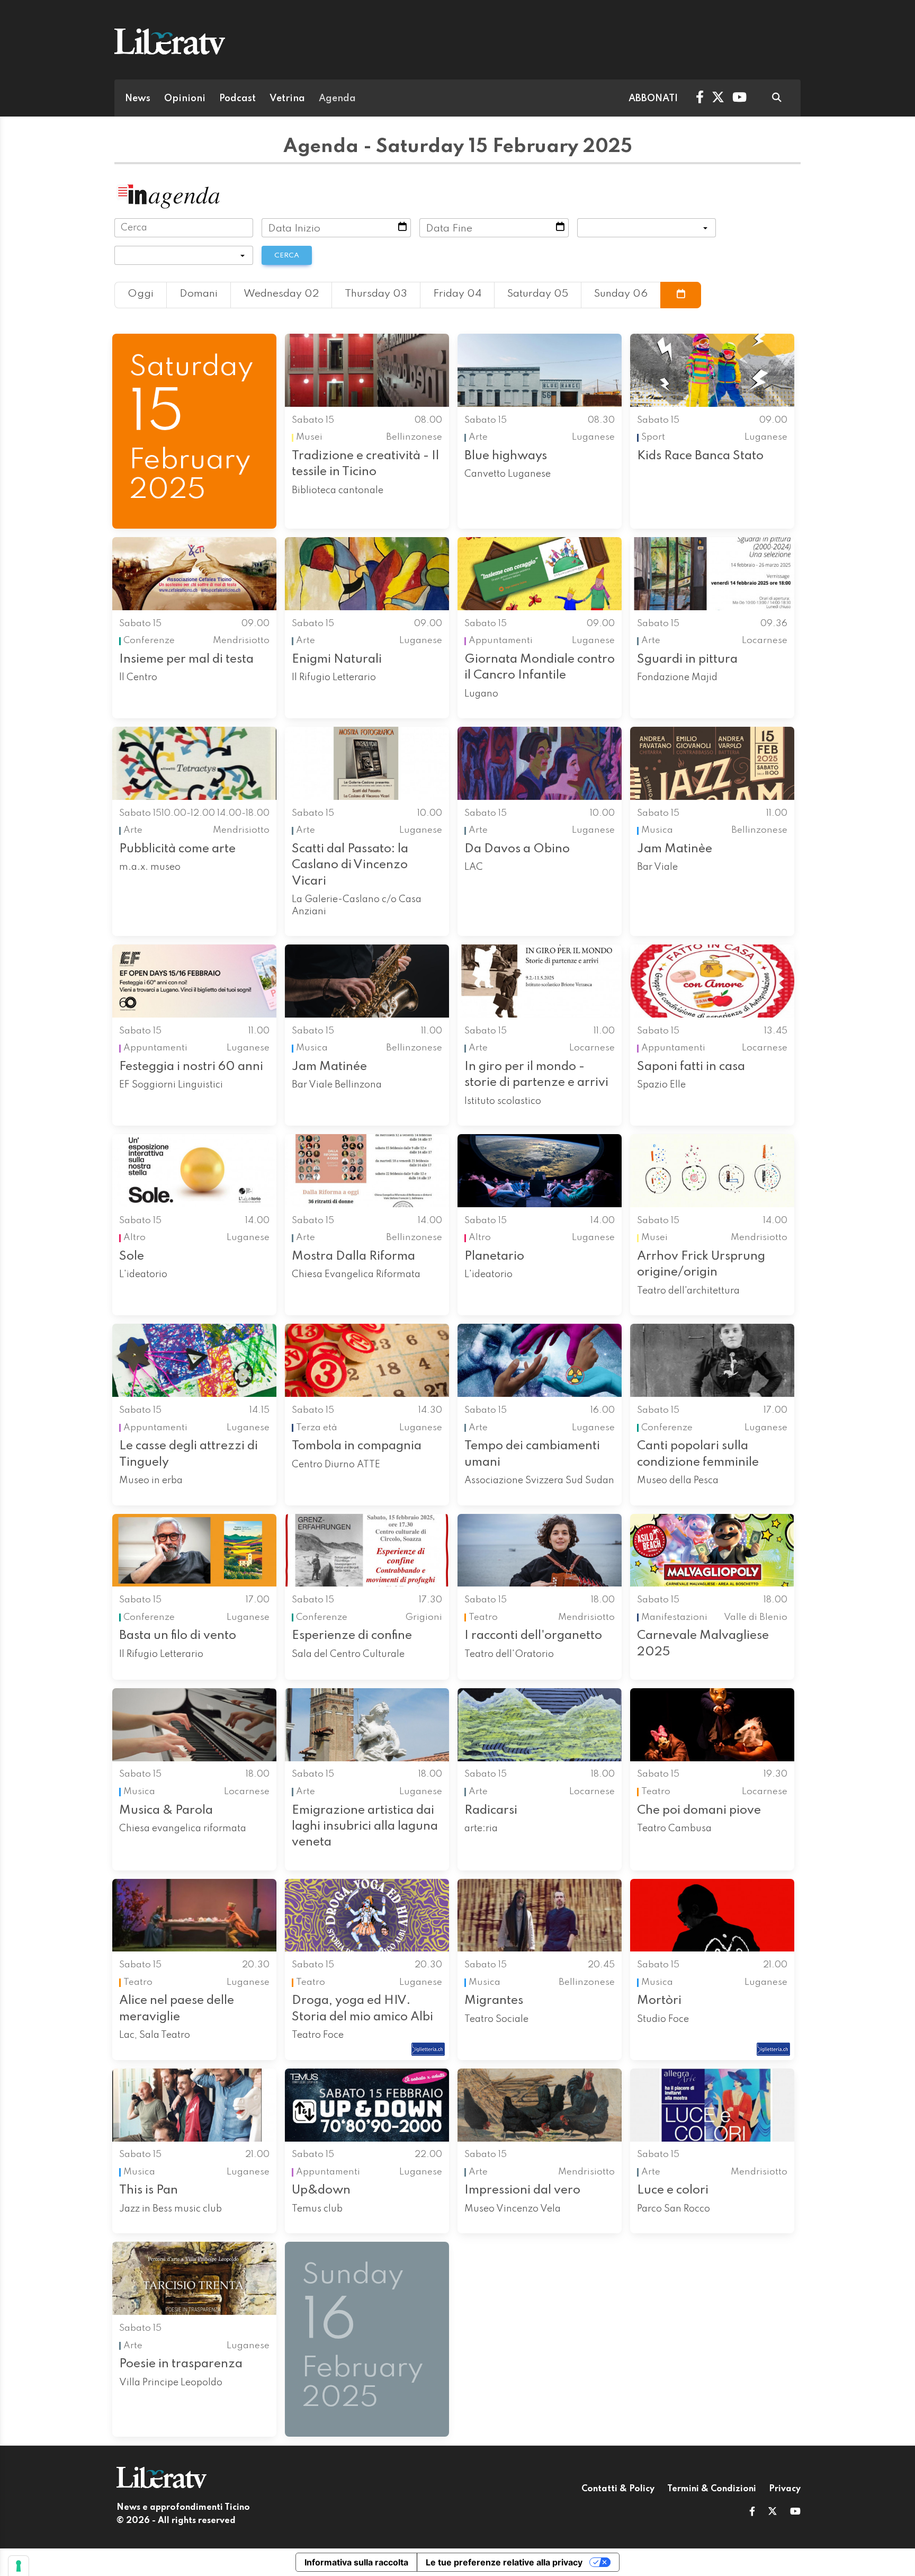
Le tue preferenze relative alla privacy (504, 2562)
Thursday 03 (376, 294)
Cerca (287, 256)
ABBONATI (653, 99)
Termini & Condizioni (712, 2489)
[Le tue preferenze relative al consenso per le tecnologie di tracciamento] (19, 2566)
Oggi (141, 294)
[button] (752, 2512)
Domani (199, 294)
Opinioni (185, 99)
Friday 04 (457, 294)
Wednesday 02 (281, 294)
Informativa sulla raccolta (356, 2562)
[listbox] (647, 228)
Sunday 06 (621, 294)
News (138, 99)
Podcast (237, 99)
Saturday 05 (538, 294)
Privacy (785, 2489)
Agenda (337, 99)
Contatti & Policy (618, 2489)
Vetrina (287, 99)
